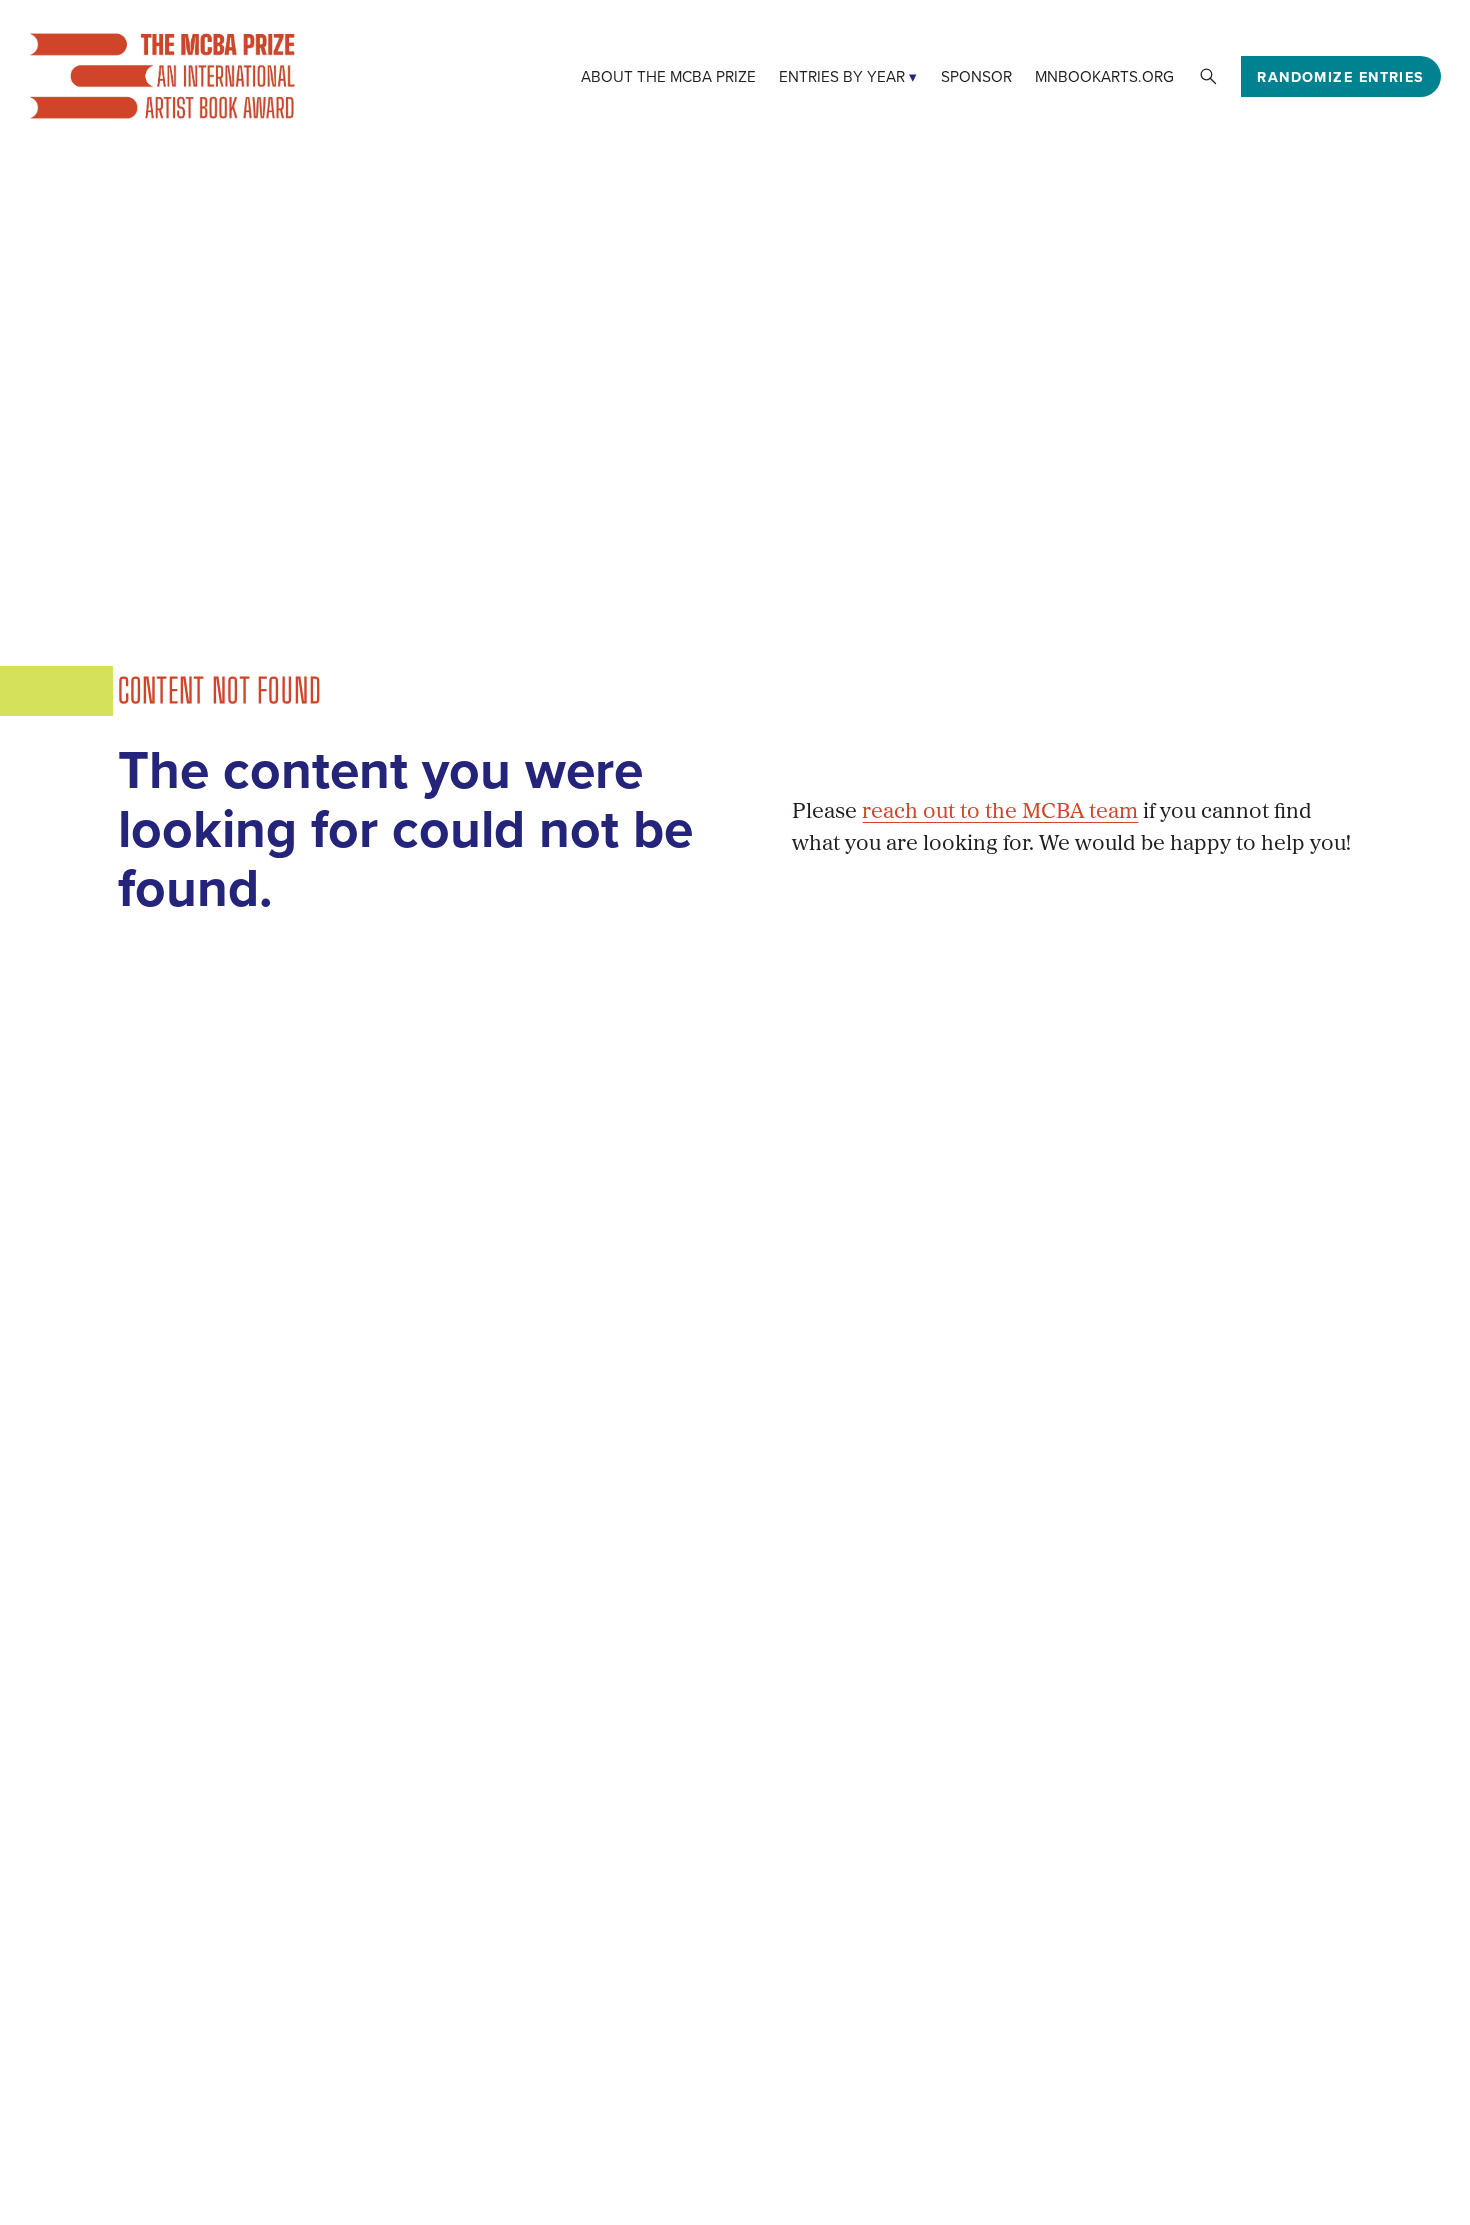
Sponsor (976, 76)
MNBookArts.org (1104, 76)
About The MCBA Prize (668, 76)
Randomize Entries (1340, 76)
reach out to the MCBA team (1000, 812)
